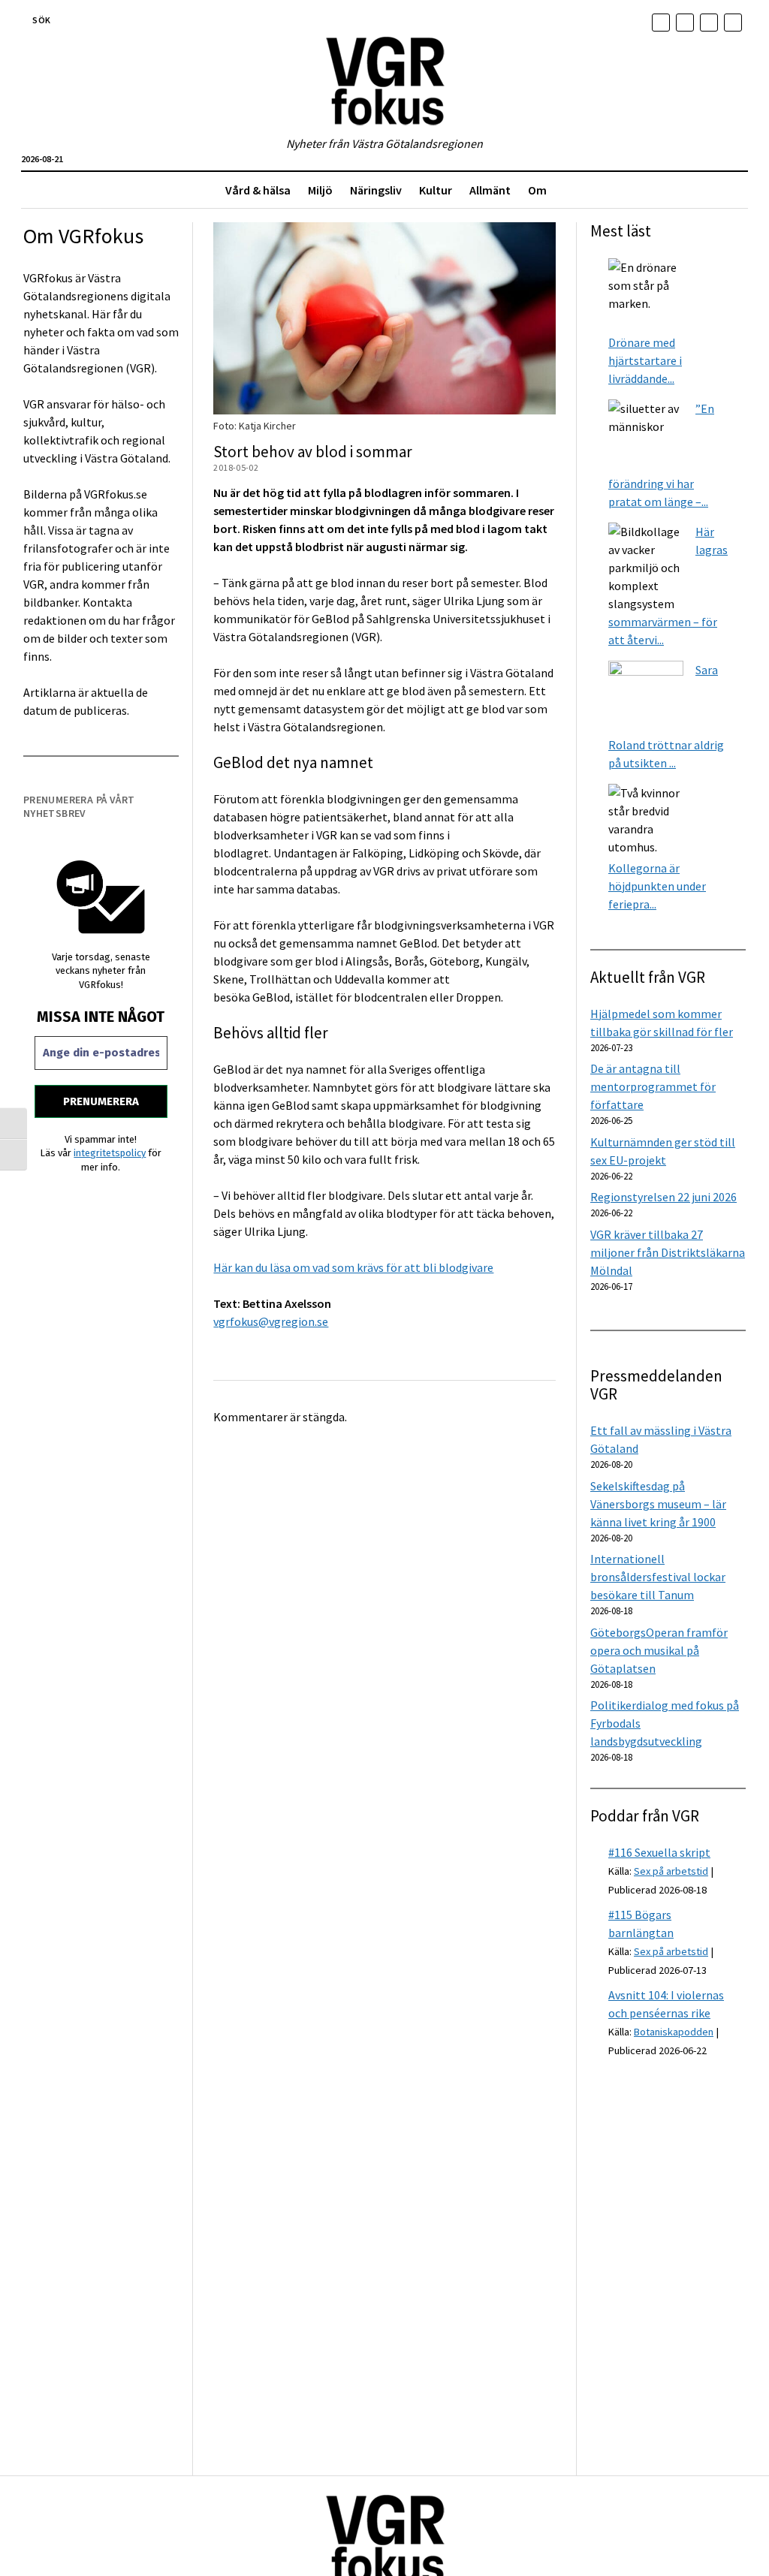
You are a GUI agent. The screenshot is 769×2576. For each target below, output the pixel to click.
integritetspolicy (110, 1153)
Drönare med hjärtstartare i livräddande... (645, 360)
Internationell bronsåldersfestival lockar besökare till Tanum (658, 1577)
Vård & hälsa (258, 190)
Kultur (436, 190)
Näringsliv (376, 190)
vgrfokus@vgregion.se (271, 1321)
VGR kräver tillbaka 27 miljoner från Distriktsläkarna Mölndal (668, 1252)
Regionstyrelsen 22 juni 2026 (663, 1197)
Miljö (320, 190)
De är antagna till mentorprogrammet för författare (653, 1086)
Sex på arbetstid (671, 1871)
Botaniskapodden (674, 2032)
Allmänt (490, 190)
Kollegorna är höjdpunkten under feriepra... (657, 886)
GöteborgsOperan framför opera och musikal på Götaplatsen (659, 1650)
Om (537, 190)
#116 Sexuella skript (659, 1852)
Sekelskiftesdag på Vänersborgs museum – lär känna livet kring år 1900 (658, 1504)
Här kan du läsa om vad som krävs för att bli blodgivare (353, 1267)
